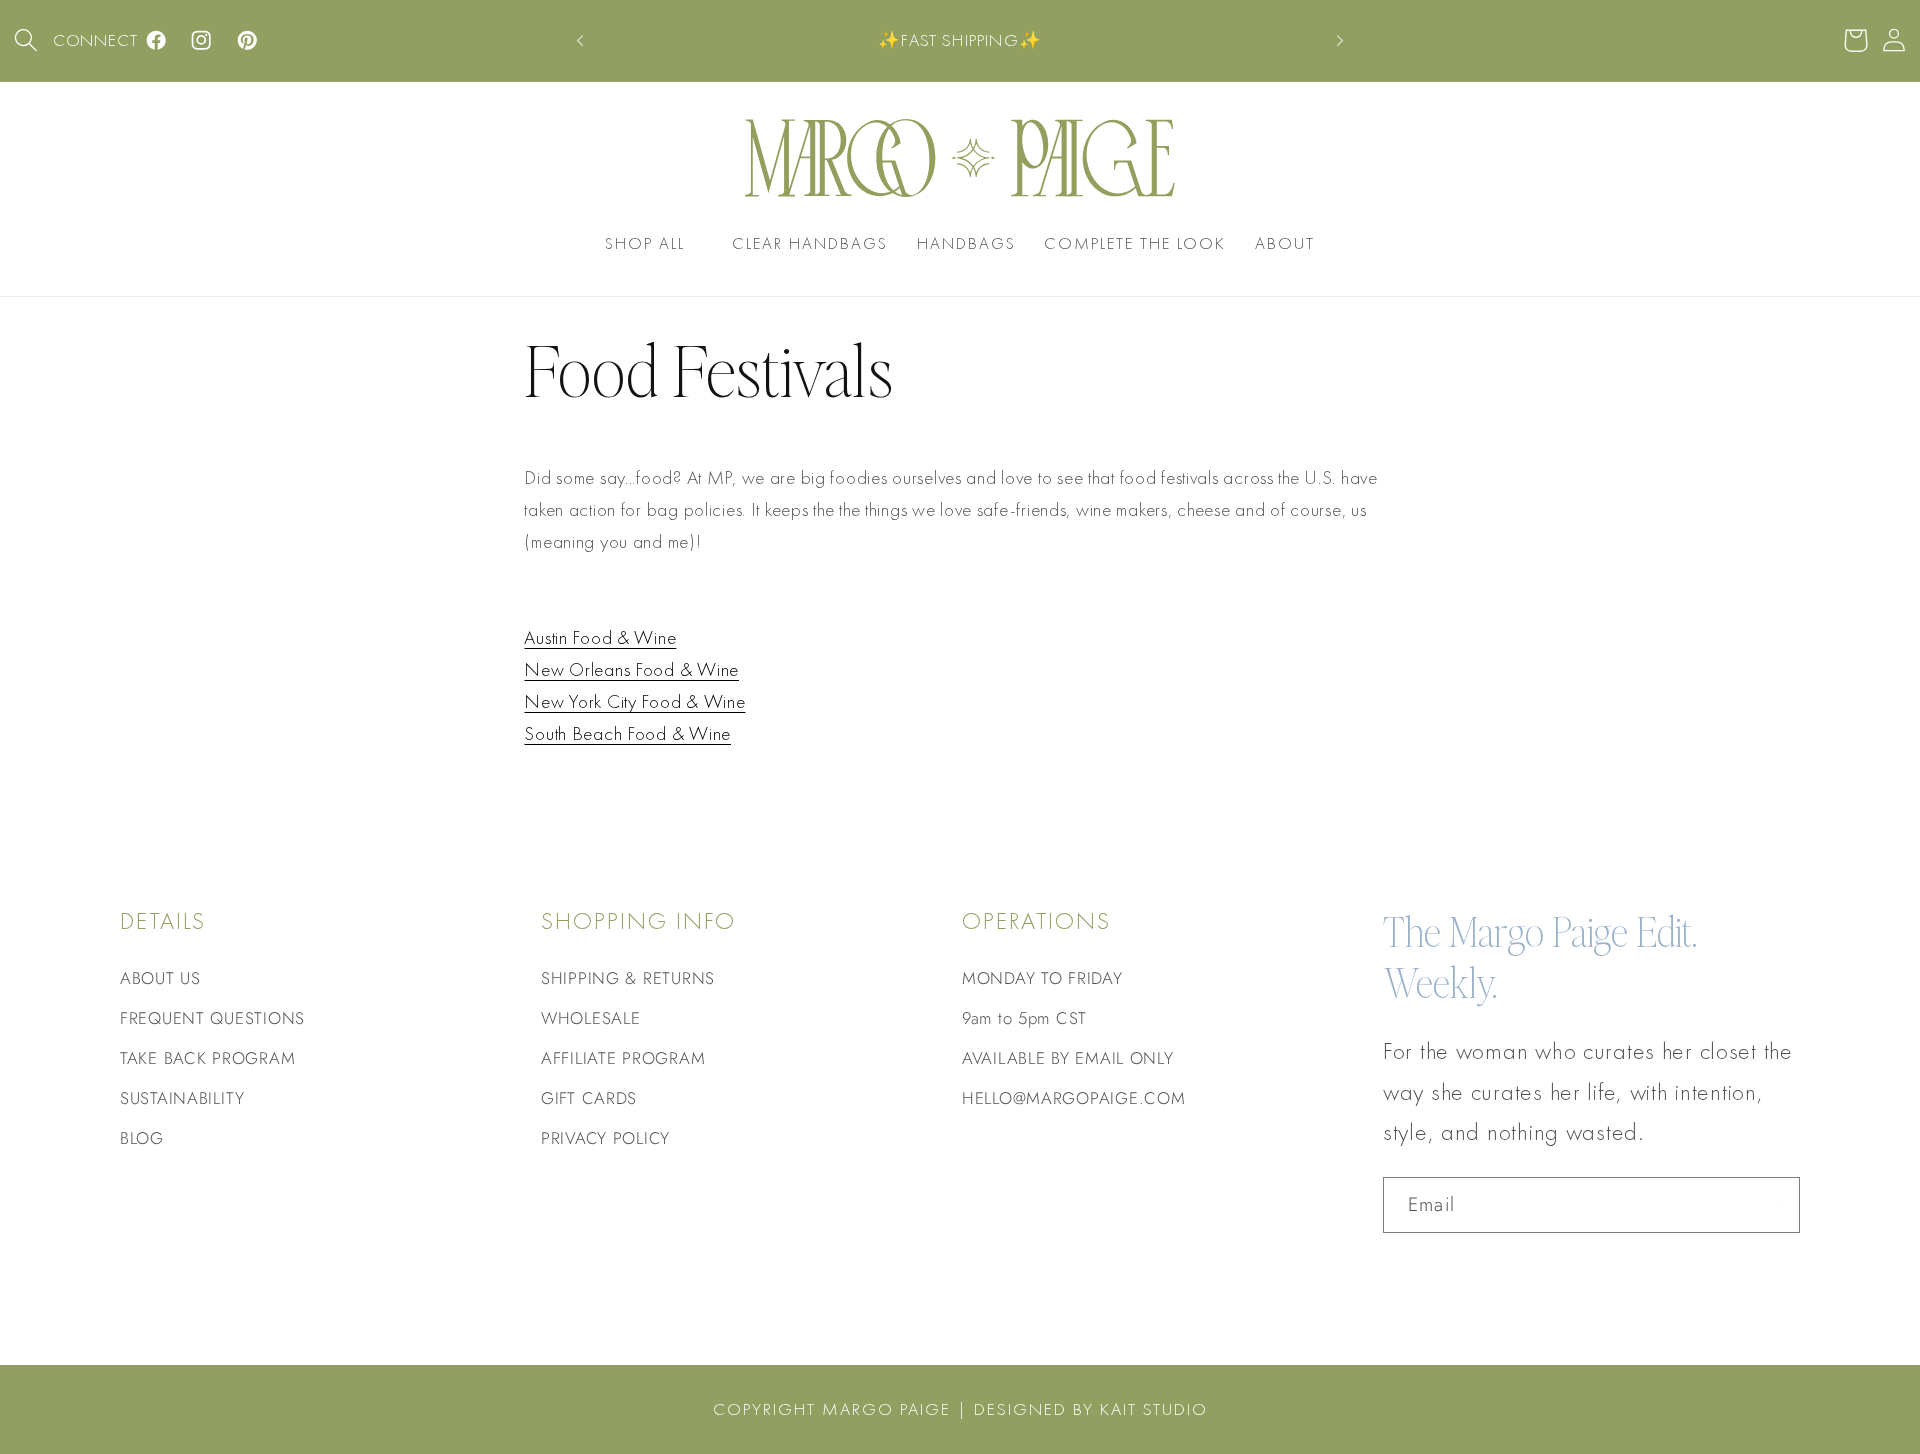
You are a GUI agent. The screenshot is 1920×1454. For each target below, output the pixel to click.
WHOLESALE (590, 1018)
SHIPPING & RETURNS (628, 978)
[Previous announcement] (580, 41)
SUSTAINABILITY (182, 1098)
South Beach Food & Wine (627, 733)
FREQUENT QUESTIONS (212, 1018)
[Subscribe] (1772, 1205)
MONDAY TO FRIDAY (1042, 978)
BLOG (142, 1138)
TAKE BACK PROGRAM (207, 1058)
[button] (26, 40)
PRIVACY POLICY (605, 1138)
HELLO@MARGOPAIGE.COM (1073, 1098)
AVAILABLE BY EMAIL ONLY (1068, 1058)
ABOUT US (160, 978)
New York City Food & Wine (634, 701)
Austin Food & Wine (600, 637)
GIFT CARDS (589, 1098)
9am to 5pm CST (1024, 1018)
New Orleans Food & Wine (631, 669)
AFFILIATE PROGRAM (623, 1058)
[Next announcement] (1340, 41)
